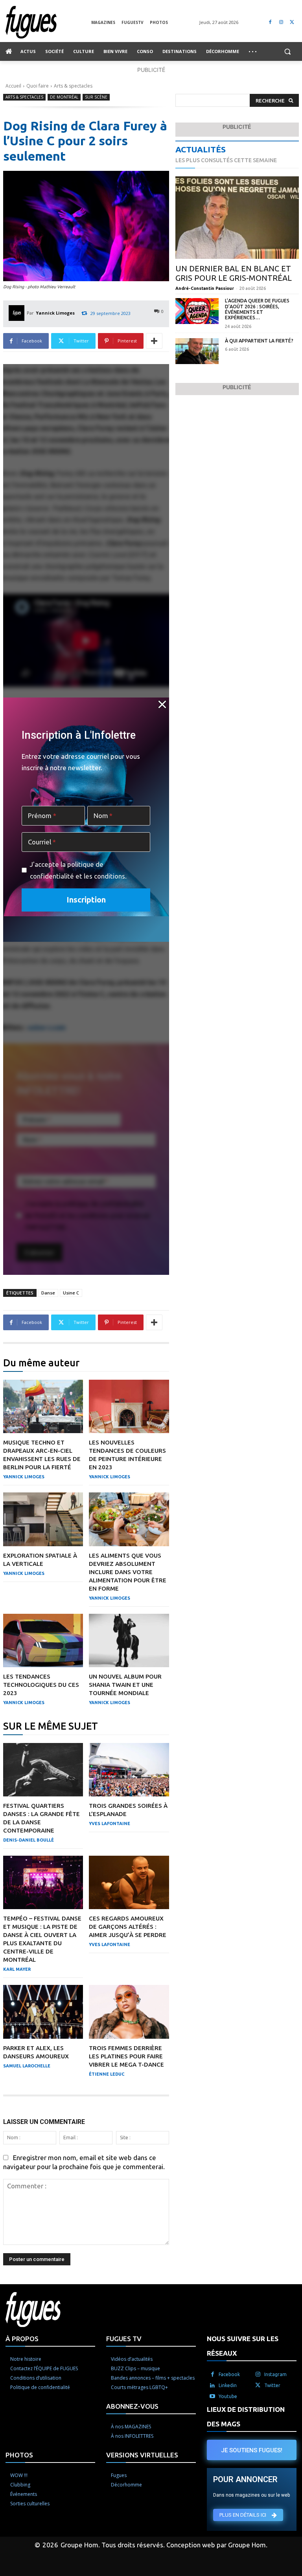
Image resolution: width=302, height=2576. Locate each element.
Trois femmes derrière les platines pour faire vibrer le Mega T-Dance (126, 2056)
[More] (154, 341)
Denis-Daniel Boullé (29, 1840)
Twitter (272, 2385)
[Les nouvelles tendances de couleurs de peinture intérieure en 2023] (129, 1406)
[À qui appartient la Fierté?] (197, 351)
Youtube (228, 2396)
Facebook (229, 2374)
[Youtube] (212, 2397)
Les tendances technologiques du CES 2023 (41, 1685)
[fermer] (162, 704)
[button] (287, 52)
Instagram (275, 2374)
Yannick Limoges (55, 313)
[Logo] (48, 22)
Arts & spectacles (73, 86)
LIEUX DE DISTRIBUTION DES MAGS (246, 2417)
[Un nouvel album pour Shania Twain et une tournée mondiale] (129, 1640)
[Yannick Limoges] (18, 313)
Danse (48, 1293)
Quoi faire (38, 86)
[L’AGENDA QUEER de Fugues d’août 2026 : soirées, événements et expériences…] (197, 311)
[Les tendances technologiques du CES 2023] (43, 1640)
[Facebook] (270, 22)
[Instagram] (281, 22)
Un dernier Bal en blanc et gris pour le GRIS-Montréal (234, 273)
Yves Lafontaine (110, 1824)
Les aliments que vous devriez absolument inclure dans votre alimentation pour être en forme (128, 1572)
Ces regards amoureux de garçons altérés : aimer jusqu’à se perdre (128, 1927)
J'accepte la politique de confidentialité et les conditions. (78, 870)
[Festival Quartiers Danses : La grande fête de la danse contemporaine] (43, 1770)
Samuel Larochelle (27, 2066)
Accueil (13, 86)
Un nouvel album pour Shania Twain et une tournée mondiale (125, 1685)
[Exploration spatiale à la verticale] (43, 1519)
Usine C (71, 1293)
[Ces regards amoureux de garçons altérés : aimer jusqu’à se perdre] (129, 1882)
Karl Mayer (17, 1969)
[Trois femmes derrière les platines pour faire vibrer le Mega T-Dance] (129, 2012)
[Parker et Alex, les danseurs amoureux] (43, 2012)
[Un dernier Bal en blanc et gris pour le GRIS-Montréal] (237, 218)
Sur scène (96, 97)
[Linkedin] (212, 2386)
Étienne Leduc (107, 2074)
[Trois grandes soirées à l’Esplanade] (129, 1770)
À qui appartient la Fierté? (260, 341)
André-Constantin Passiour (205, 288)
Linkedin (228, 2385)
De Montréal (64, 97)
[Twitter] (292, 22)
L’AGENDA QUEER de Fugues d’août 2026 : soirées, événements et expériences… (257, 309)
